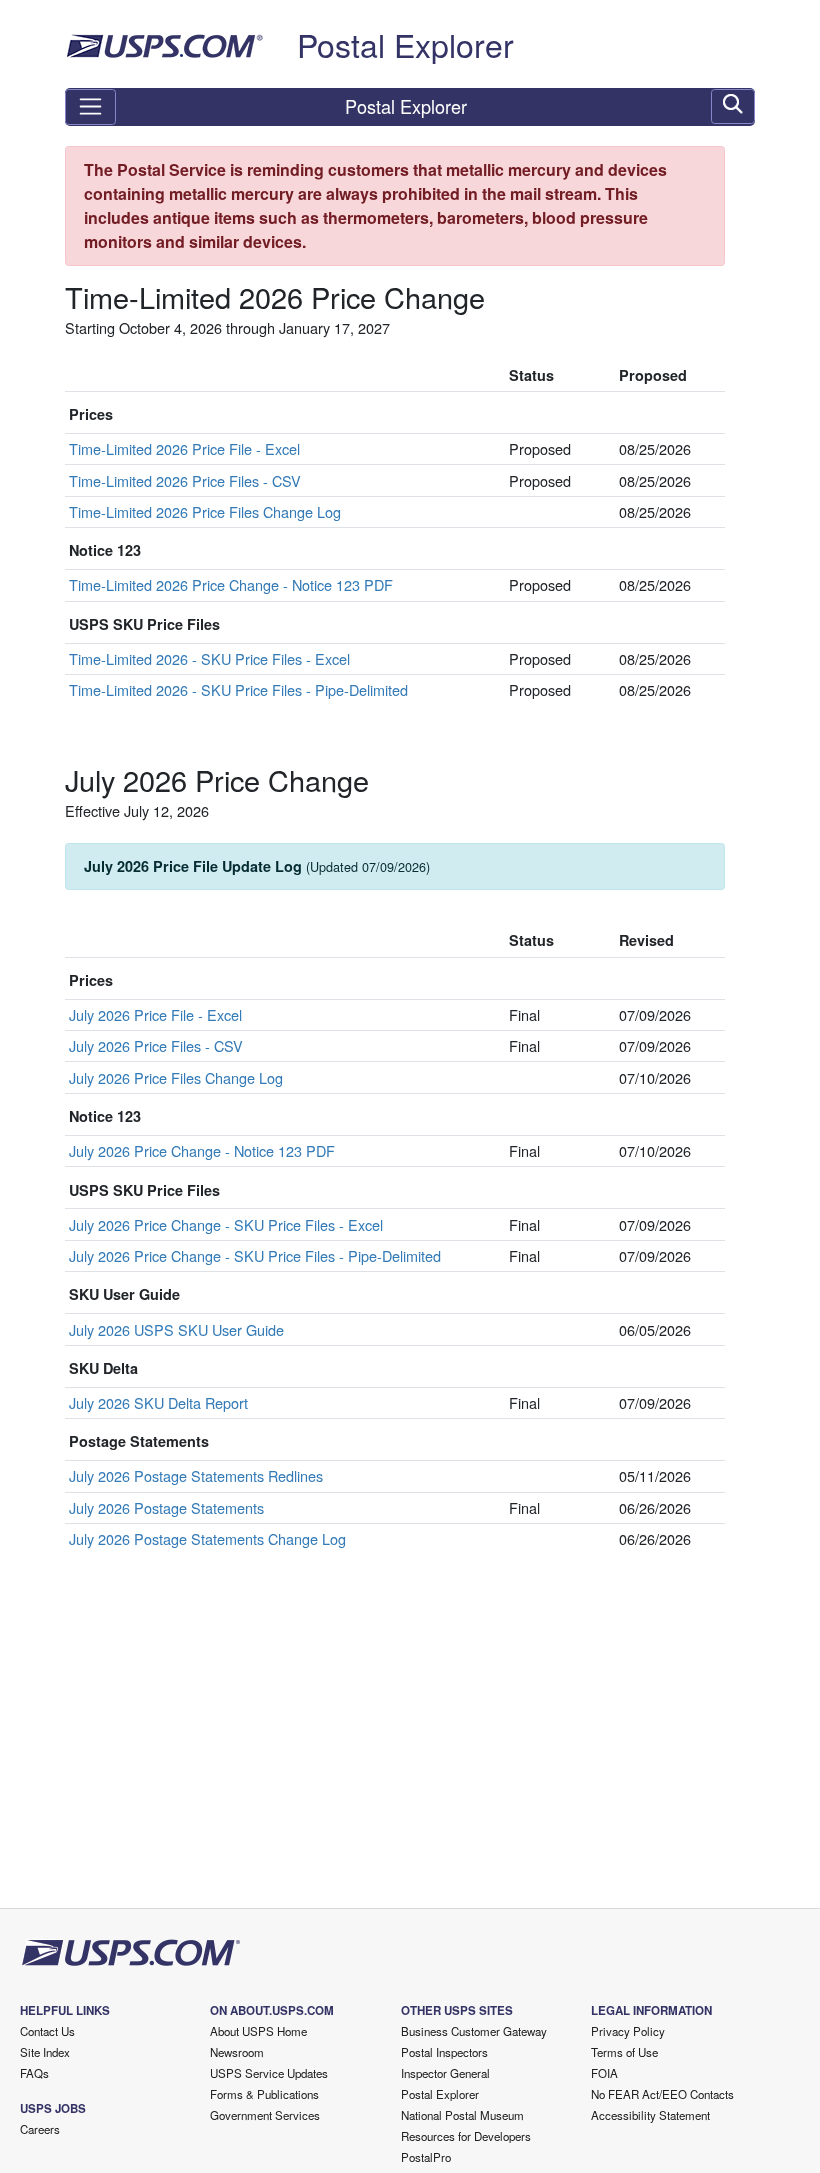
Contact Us (47, 2031)
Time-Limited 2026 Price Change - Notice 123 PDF (231, 584)
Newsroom (237, 2052)
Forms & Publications (264, 2094)
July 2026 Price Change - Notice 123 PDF (202, 1150)
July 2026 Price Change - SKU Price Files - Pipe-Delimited (255, 1255)
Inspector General (445, 2073)
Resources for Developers (466, 2136)
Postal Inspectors (444, 2052)
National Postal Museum (462, 2115)
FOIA (604, 2073)
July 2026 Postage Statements (166, 1507)
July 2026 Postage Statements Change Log (207, 1538)
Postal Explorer (405, 44)
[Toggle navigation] (90, 107)
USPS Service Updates (269, 2073)
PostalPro (426, 2157)
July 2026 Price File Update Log (257, 866)
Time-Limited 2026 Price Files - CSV (185, 480)
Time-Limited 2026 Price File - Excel (184, 448)
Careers (40, 2129)
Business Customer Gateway (474, 2031)
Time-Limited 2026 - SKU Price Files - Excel (209, 658)
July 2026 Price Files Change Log (176, 1077)
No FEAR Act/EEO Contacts (662, 2094)
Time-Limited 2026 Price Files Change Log (205, 511)
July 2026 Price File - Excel (155, 1014)
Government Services (265, 2115)
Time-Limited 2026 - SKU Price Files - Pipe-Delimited (238, 689)
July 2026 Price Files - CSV (156, 1045)
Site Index (45, 2052)
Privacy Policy (628, 2031)
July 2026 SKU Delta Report (158, 1402)
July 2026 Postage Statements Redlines (196, 1475)
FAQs (34, 2073)
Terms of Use (624, 2052)
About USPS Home (258, 2031)
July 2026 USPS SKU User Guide (176, 1329)
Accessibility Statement (650, 2115)
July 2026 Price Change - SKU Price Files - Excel (226, 1224)
